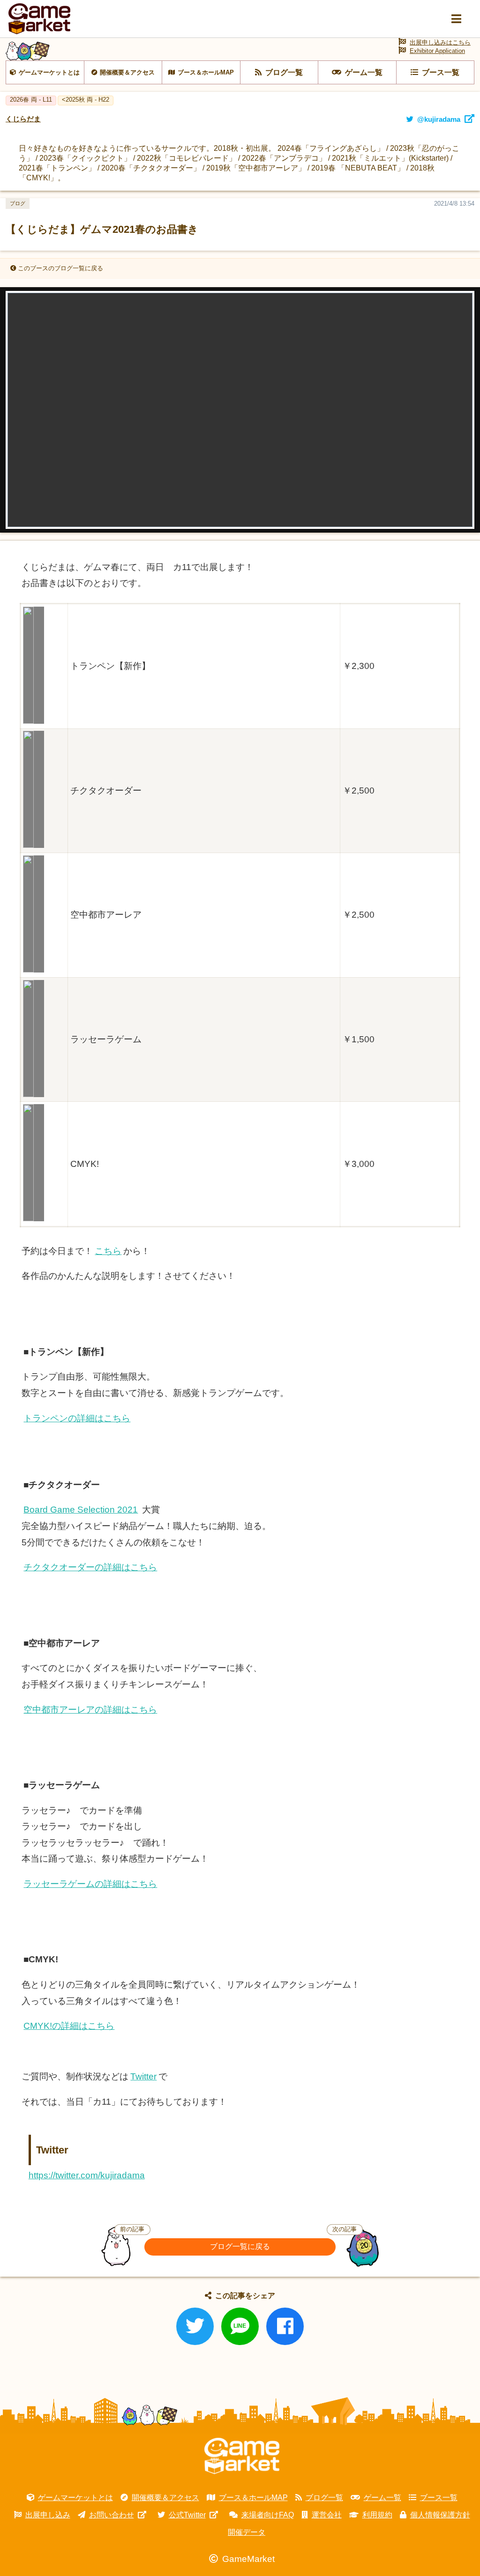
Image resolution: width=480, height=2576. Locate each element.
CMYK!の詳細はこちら (69, 2026)
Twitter (143, 2076)
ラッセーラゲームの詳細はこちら (90, 1884)
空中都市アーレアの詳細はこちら (90, 1710)
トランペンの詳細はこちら (77, 1418)
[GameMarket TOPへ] (242, 2456)
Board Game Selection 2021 (81, 1510)
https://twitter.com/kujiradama (87, 2175)
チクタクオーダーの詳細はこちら (90, 1567)
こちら (108, 1251)
